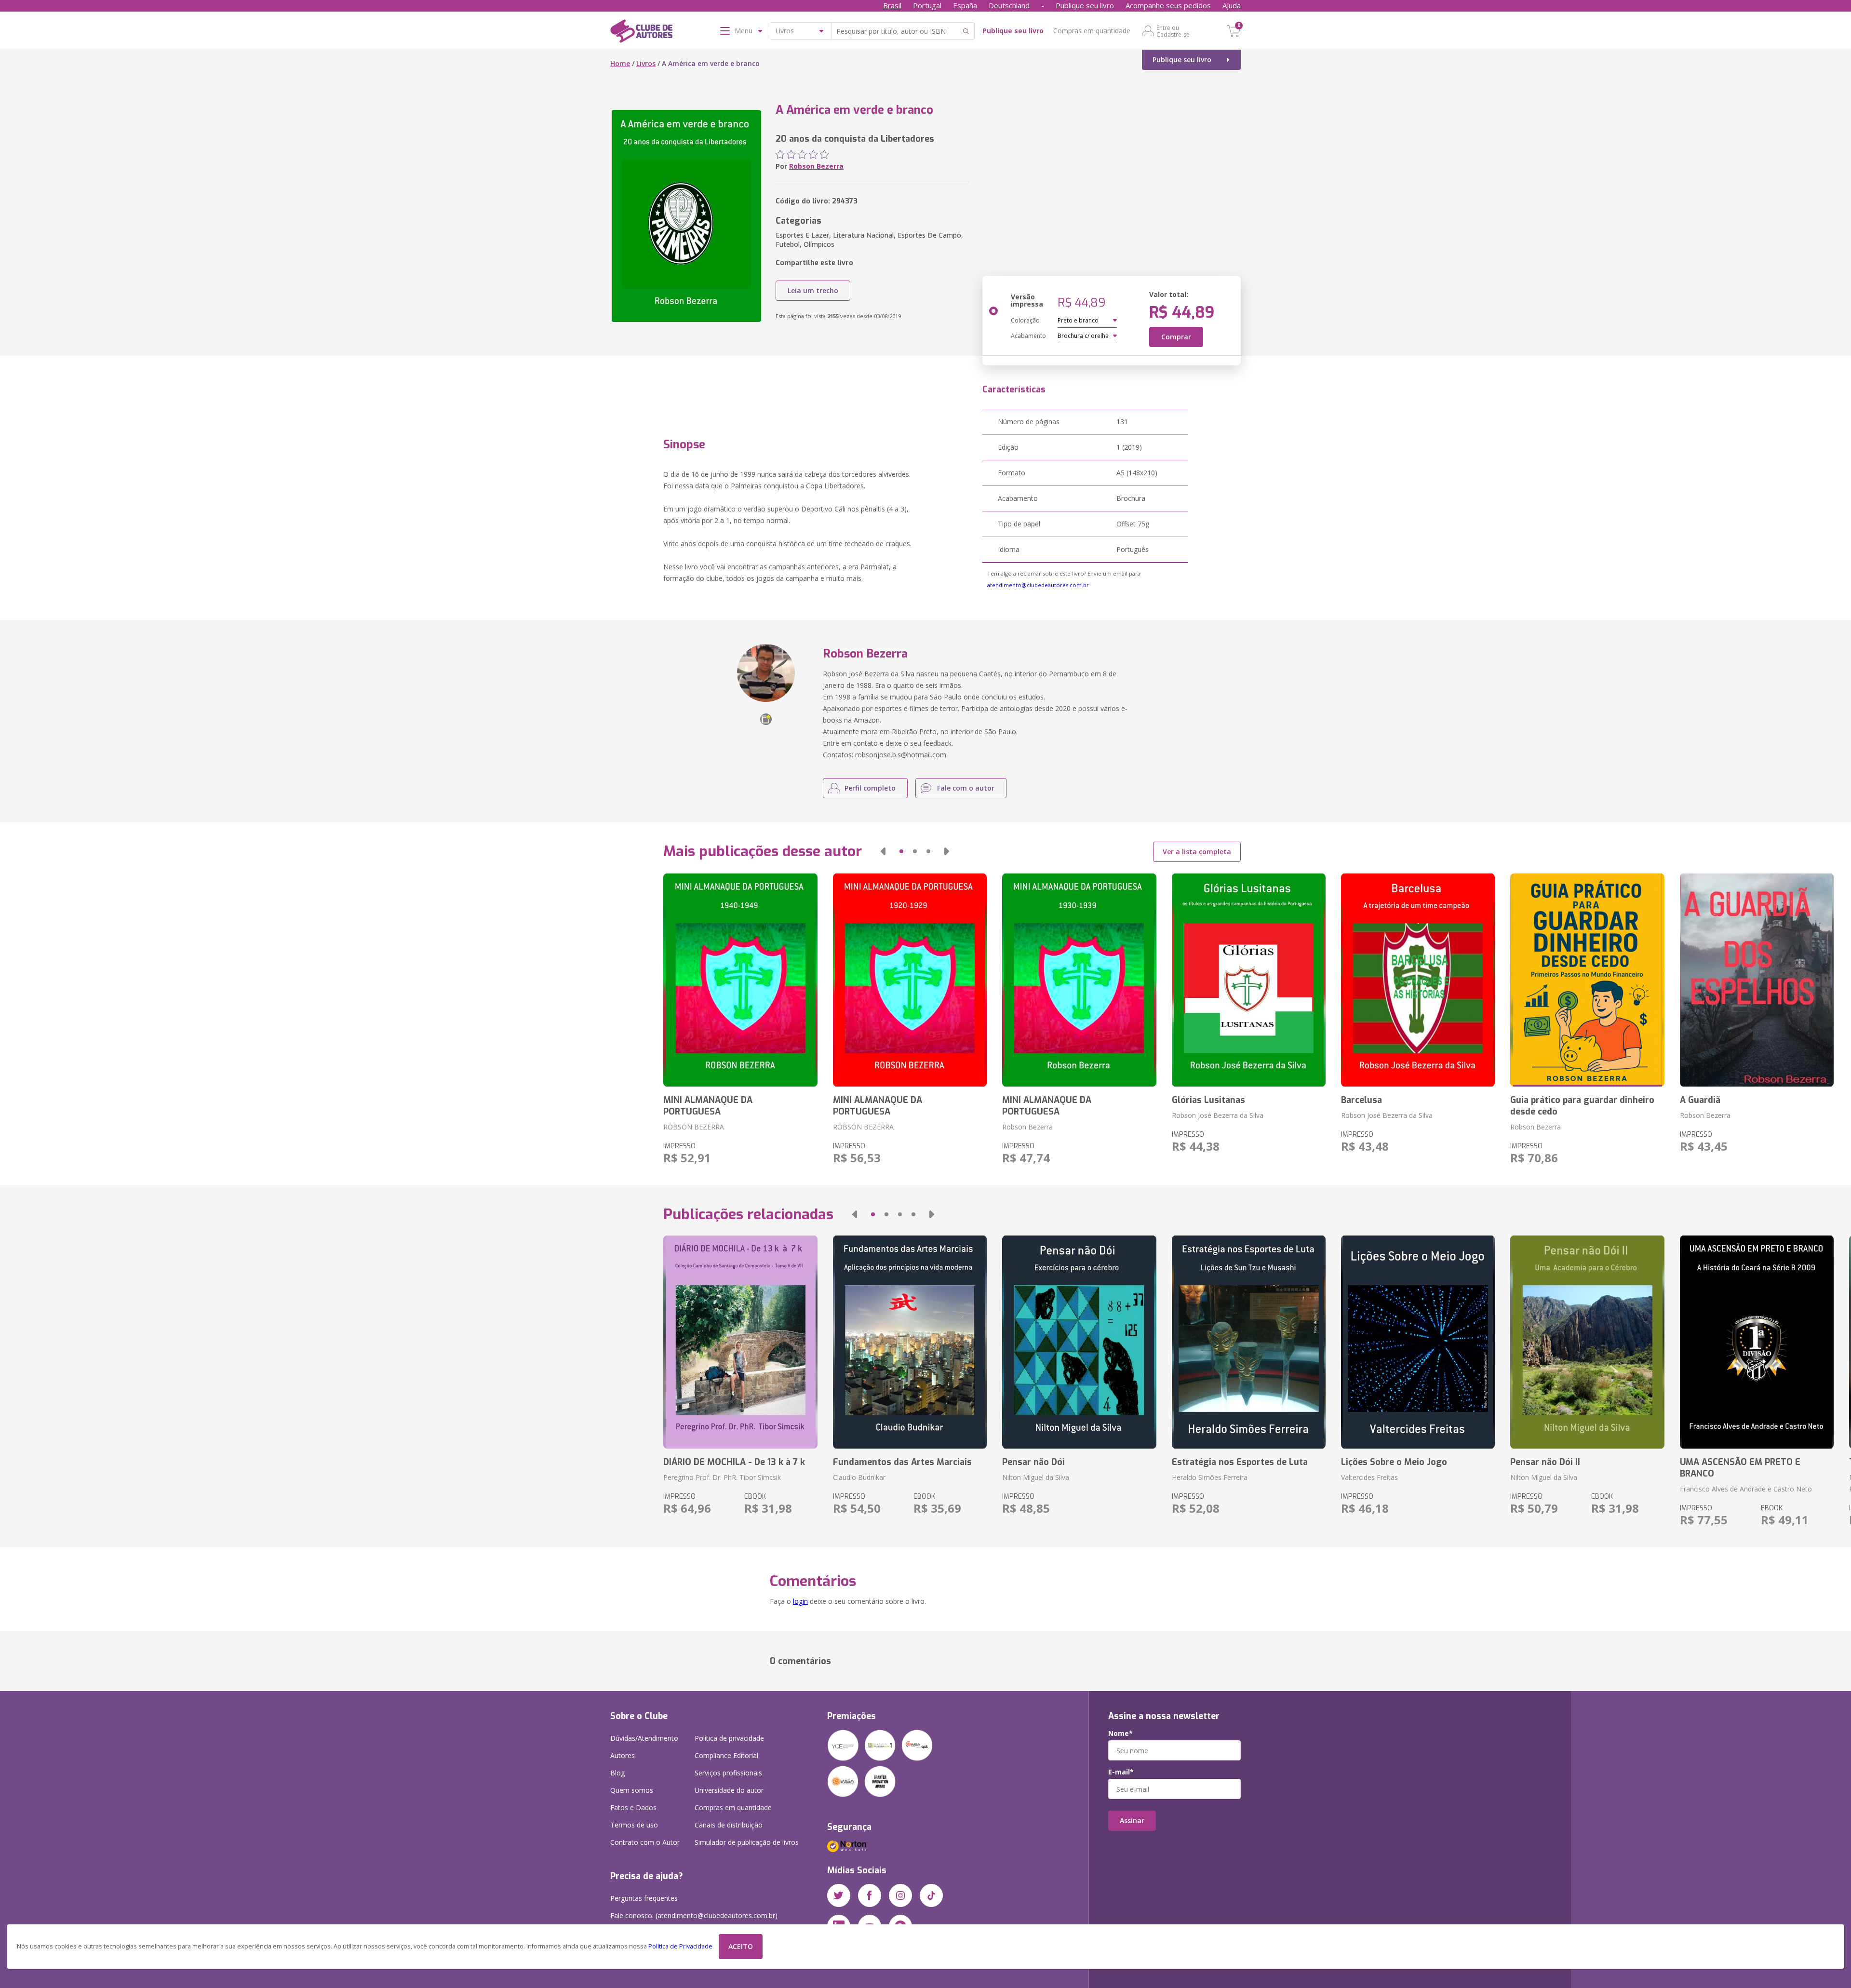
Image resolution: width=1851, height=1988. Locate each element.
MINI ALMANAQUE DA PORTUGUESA (708, 1106)
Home (620, 63)
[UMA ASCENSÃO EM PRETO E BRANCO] (1757, 1342)
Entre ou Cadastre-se (1173, 31)
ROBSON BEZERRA (694, 1127)
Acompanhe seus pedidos (1168, 5)
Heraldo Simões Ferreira (1210, 1477)
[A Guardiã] (1757, 980)
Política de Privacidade (680, 1946)
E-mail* (1121, 1772)
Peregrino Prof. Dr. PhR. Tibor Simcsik (722, 1477)
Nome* (1120, 1733)
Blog (617, 1773)
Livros (646, 63)
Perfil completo (870, 788)
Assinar (1132, 1820)
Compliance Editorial (726, 1755)
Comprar (1176, 337)
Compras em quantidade (1092, 31)
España (965, 5)
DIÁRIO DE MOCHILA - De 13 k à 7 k (734, 1462)
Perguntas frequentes (644, 1898)
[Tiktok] (931, 1895)
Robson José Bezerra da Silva (1218, 1115)
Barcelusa (1361, 1100)
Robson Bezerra (816, 166)
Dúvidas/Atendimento (644, 1738)
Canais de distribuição (729, 1825)
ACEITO (741, 1946)
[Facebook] (870, 1895)
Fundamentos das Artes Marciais (902, 1462)
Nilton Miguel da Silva (1036, 1477)
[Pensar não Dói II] (1587, 1342)
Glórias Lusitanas (1208, 1100)
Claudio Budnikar (859, 1477)
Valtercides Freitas (1369, 1477)
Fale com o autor (966, 788)
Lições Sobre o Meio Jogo (1394, 1462)
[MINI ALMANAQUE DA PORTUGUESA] (740, 980)
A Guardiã (1700, 1100)
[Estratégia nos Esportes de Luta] (1249, 1342)
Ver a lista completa (1197, 852)
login (800, 1601)
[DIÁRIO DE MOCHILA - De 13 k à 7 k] (740, 1342)
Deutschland (1009, 5)
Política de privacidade (729, 1738)
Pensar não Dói (1033, 1462)
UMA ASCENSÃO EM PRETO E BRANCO (1740, 1468)
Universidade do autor (729, 1790)
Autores (623, 1755)
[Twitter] (839, 1895)
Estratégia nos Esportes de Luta (1240, 1462)
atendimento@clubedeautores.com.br (1038, 585)
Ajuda (1232, 5)
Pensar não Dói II (1545, 1462)
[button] (883, 851)
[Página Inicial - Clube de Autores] (641, 33)
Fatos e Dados (633, 1807)
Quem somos (632, 1790)
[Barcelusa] (1418, 980)
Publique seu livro (1085, 5)
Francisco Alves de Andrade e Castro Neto (1746, 1489)
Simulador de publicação (747, 1842)
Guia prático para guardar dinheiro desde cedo (1582, 1106)
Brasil (892, 5)
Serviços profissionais (728, 1773)
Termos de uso (634, 1825)
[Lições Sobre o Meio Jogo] (1418, 1342)
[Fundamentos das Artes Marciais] (910, 1342)
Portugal (927, 5)
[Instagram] (900, 1895)
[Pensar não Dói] (1079, 1342)
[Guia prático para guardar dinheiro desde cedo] (1587, 980)
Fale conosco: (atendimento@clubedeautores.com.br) (694, 1915)
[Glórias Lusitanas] (1249, 980)
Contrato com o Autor (645, 1842)
